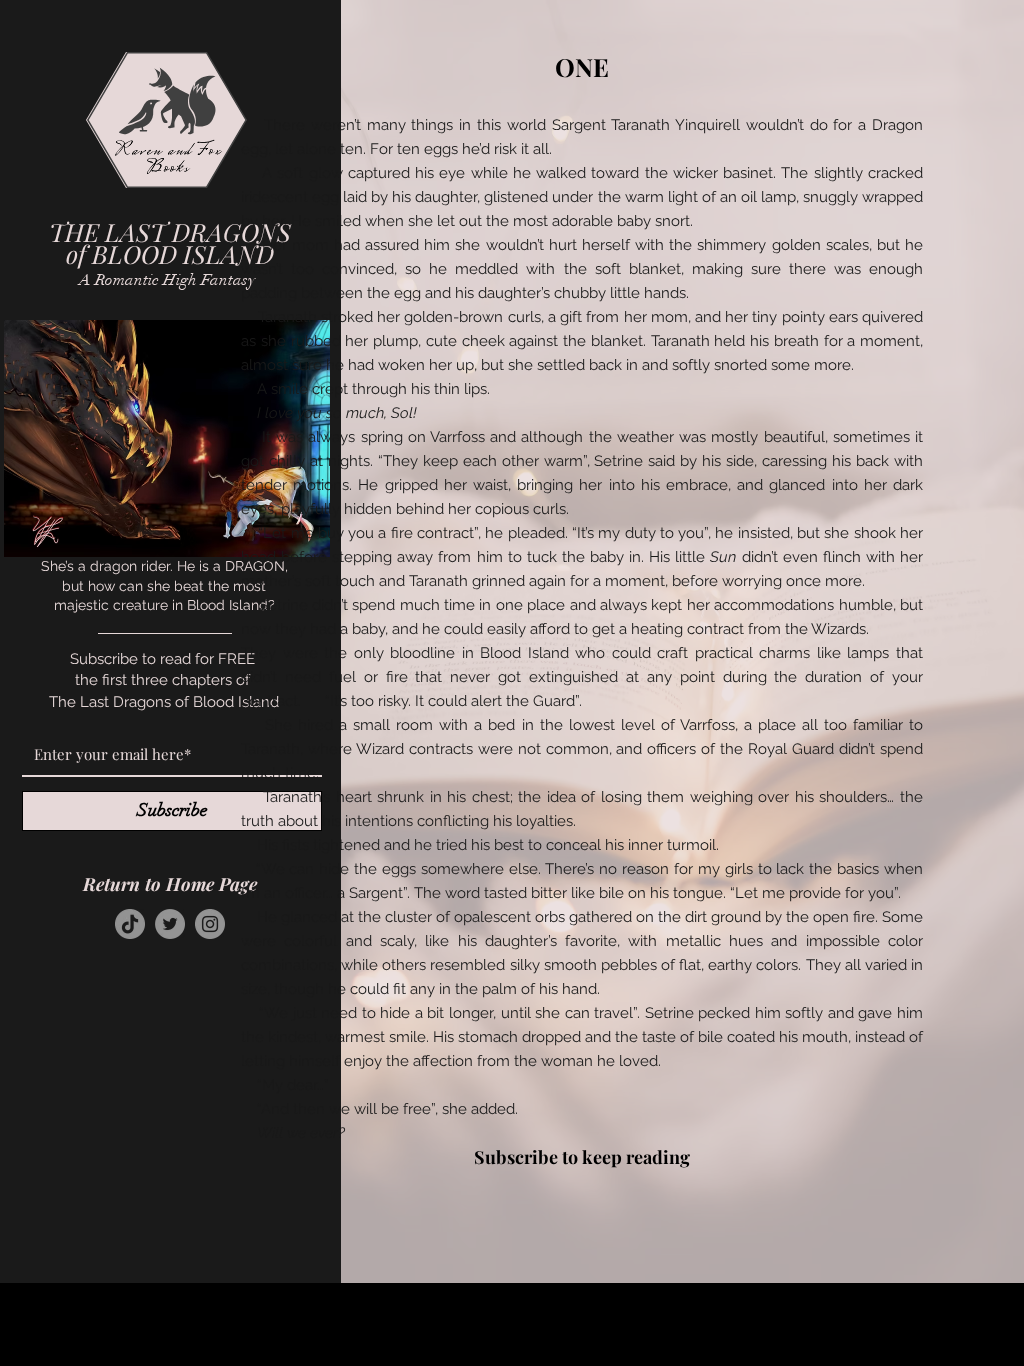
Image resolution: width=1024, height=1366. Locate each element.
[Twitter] (170, 924)
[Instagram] (210, 924)
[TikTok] (130, 924)
